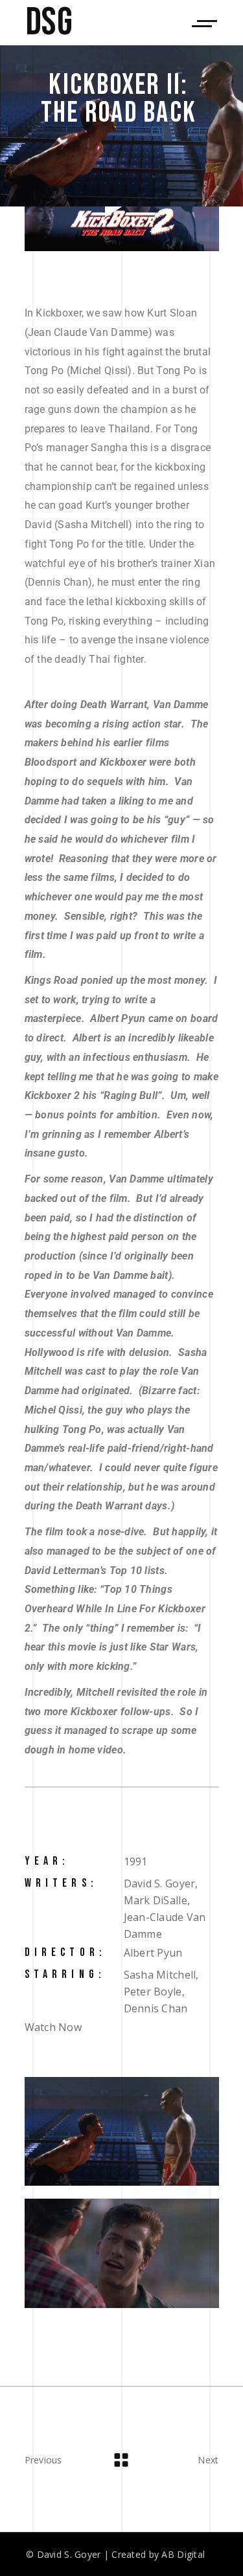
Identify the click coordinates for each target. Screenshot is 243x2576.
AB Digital (183, 2554)
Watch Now (53, 2027)
